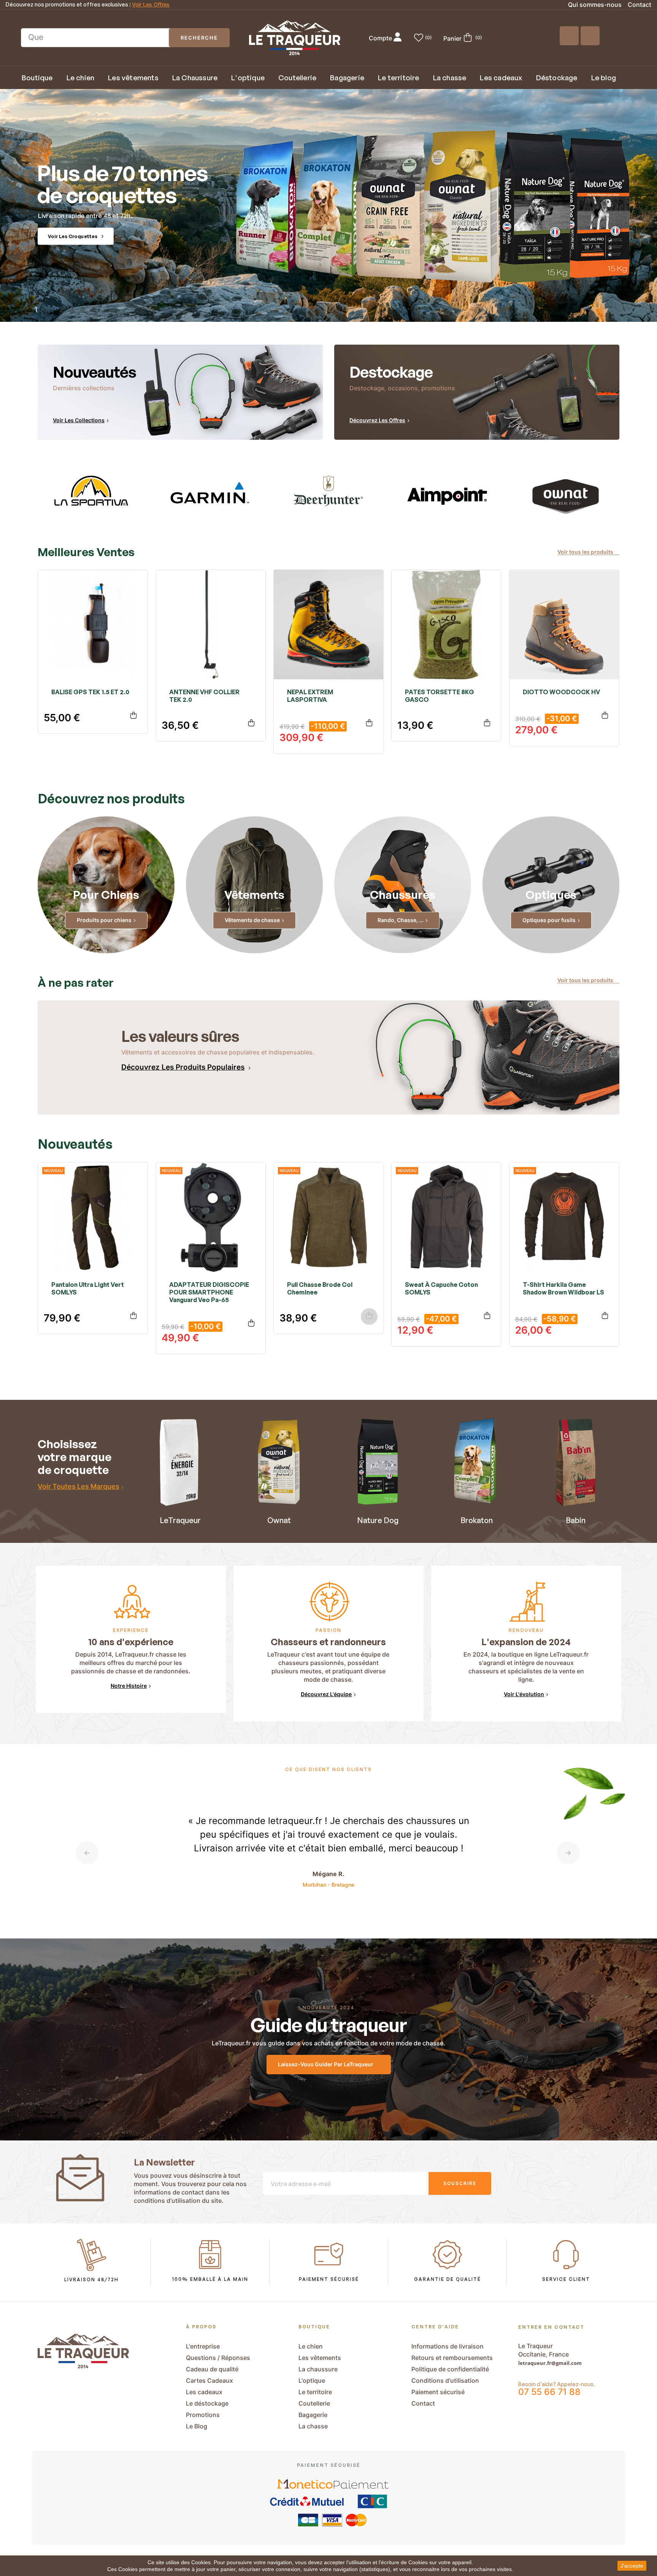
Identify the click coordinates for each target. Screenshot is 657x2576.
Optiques (551, 894)
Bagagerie (313, 2415)
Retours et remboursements (452, 2358)
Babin (576, 1520)
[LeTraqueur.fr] (295, 38)
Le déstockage (207, 2403)
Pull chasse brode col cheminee (320, 1288)
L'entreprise (203, 2346)
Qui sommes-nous (595, 5)
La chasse (313, 2426)
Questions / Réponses (218, 2358)
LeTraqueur (180, 1520)
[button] (588, 552)
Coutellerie (314, 2403)
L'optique (312, 2380)
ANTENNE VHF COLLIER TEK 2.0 (204, 696)
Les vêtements (320, 2358)
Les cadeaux (204, 2392)
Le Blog (197, 2426)
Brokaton (477, 1520)
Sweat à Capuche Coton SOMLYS (441, 1288)
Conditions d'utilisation (445, 2380)
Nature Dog (378, 1520)
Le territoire (315, 2392)
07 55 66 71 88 (549, 2392)
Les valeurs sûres (180, 1036)
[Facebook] (569, 36)
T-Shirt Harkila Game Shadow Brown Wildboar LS (563, 1288)
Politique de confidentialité (450, 2369)
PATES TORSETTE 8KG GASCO (440, 696)
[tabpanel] (91, 495)
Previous (87, 1853)
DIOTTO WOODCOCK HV (561, 692)
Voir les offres (151, 5)
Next (568, 1853)
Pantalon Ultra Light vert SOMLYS (88, 1288)
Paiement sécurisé (438, 2392)
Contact (640, 5)
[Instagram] (590, 36)
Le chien (311, 2346)
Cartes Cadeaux (209, 2380)
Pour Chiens (106, 894)
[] (133, 716)
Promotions (203, 2415)
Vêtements (254, 894)
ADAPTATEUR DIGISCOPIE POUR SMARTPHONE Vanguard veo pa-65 (209, 1292)
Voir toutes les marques (79, 1486)
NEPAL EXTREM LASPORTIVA (310, 696)
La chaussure (318, 2369)
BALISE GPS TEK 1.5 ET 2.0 (90, 692)
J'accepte (632, 2566)
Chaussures (403, 894)
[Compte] (398, 38)
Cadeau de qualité (212, 2369)
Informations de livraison (448, 2346)
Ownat (279, 1520)
